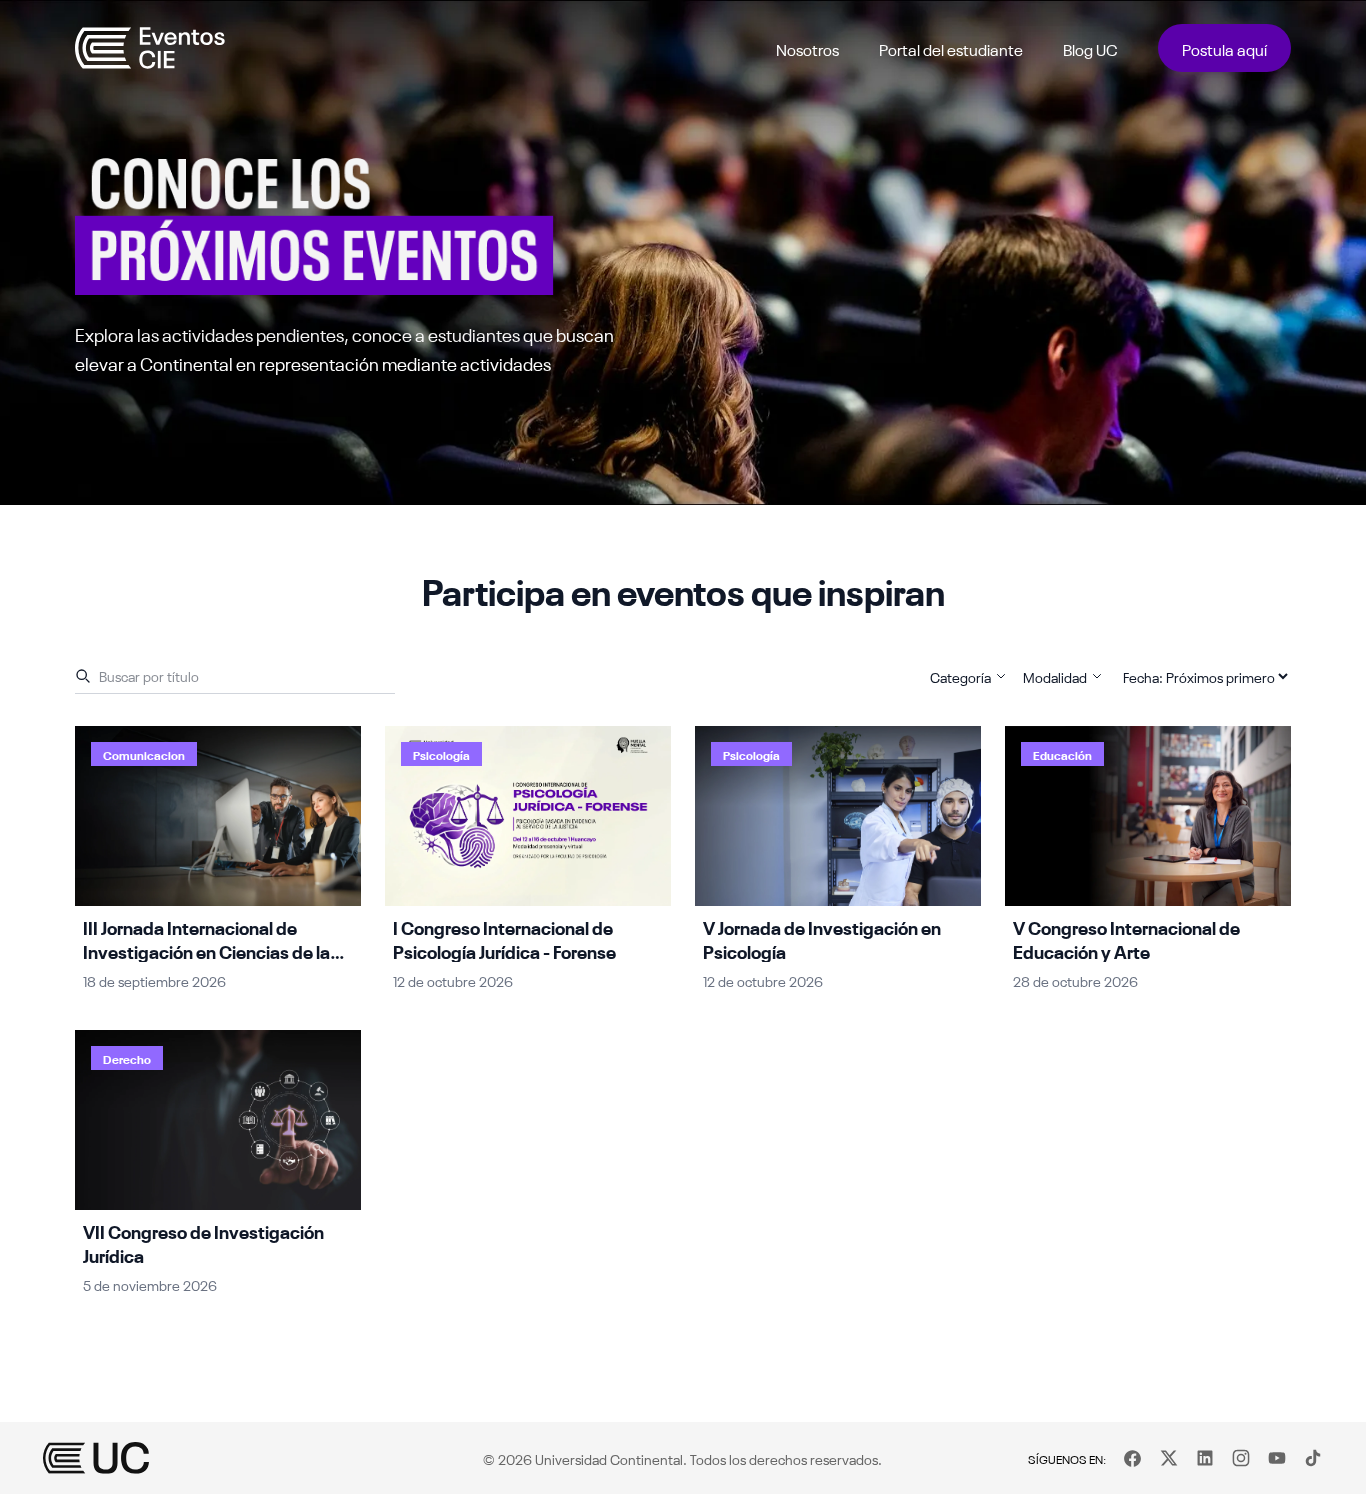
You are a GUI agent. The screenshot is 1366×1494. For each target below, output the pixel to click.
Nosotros (807, 48)
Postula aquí (1224, 48)
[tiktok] (1313, 1458)
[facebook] (1132, 1458)
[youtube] (1277, 1458)
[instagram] (1241, 1458)
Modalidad (1055, 676)
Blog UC (1090, 48)
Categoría (960, 676)
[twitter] (1169, 1458)
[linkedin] (1205, 1458)
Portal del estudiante (951, 48)
